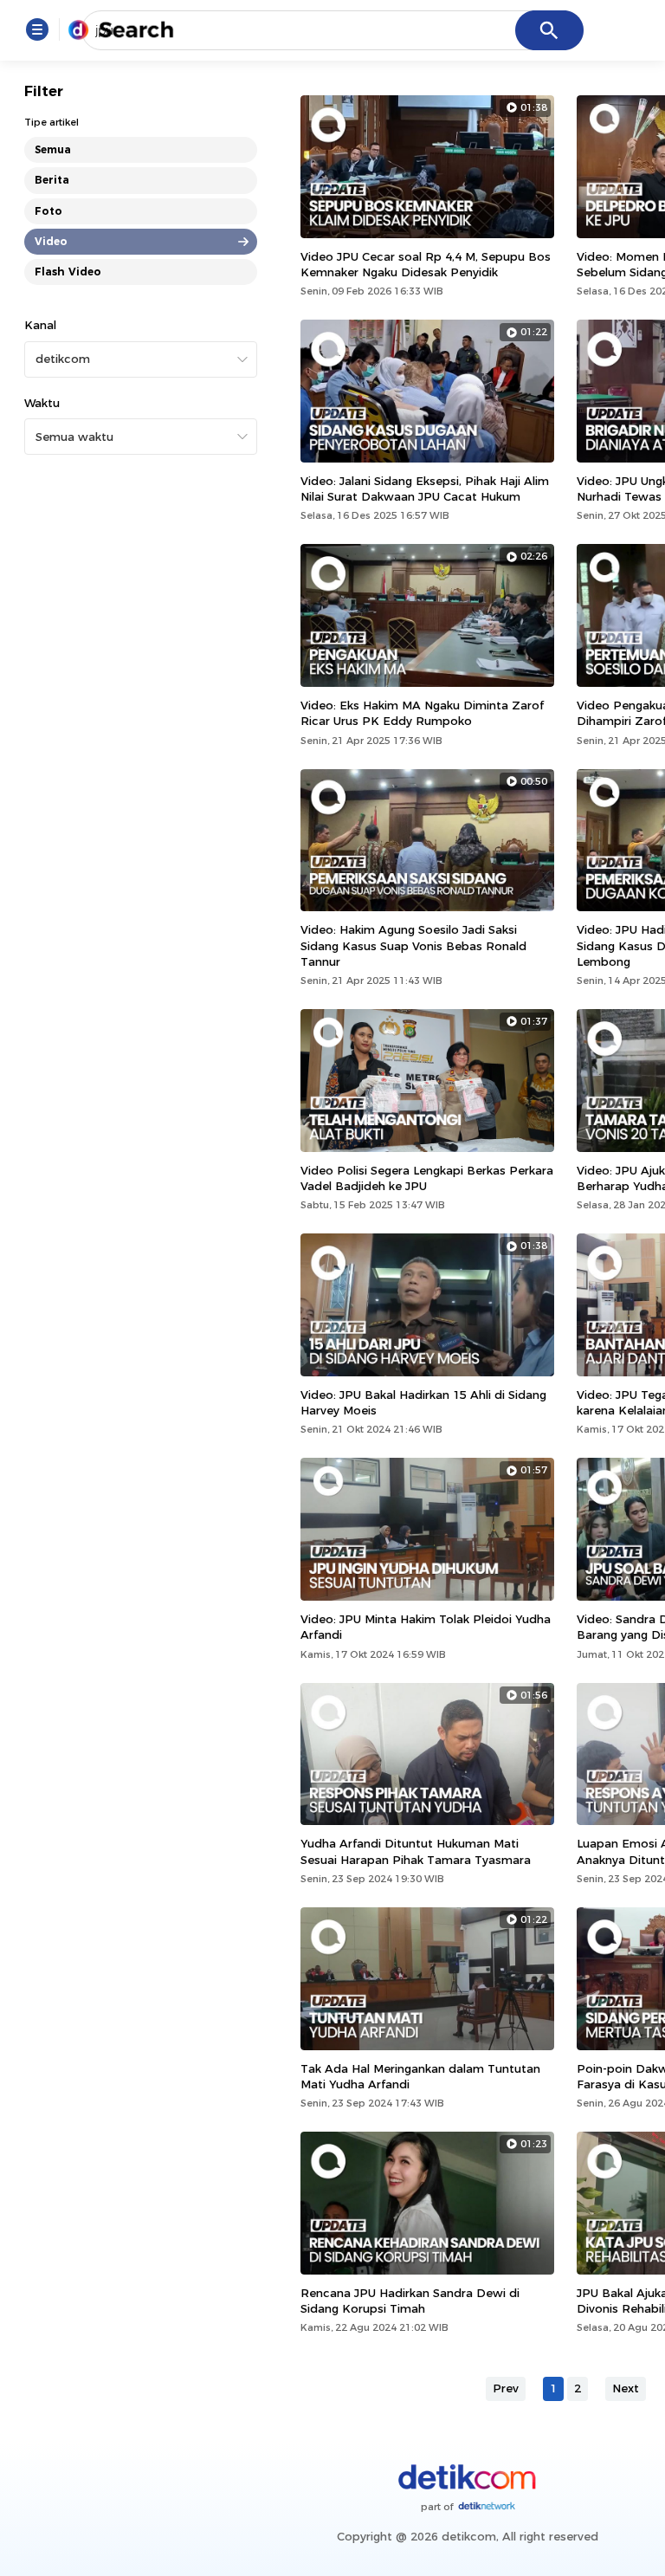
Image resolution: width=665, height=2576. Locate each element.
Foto (48, 211)
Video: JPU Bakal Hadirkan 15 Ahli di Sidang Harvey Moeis (423, 1402)
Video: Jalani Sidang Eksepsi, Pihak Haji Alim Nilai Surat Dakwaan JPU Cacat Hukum (425, 489)
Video (51, 241)
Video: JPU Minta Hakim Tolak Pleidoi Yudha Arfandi (426, 1627)
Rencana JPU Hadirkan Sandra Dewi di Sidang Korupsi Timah (410, 2301)
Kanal (40, 325)
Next (626, 2388)
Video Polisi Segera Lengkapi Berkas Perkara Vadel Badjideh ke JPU (427, 1178)
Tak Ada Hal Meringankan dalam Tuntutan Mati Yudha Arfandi (420, 2076)
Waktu (42, 403)
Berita (52, 180)
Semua (53, 149)
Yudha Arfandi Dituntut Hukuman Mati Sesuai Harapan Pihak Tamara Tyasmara (416, 1851)
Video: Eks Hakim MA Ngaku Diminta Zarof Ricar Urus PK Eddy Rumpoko (422, 713)
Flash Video (68, 272)
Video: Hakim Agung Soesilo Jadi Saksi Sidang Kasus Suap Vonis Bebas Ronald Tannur (413, 945)
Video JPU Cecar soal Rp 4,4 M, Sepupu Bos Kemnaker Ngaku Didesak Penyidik (426, 264)
